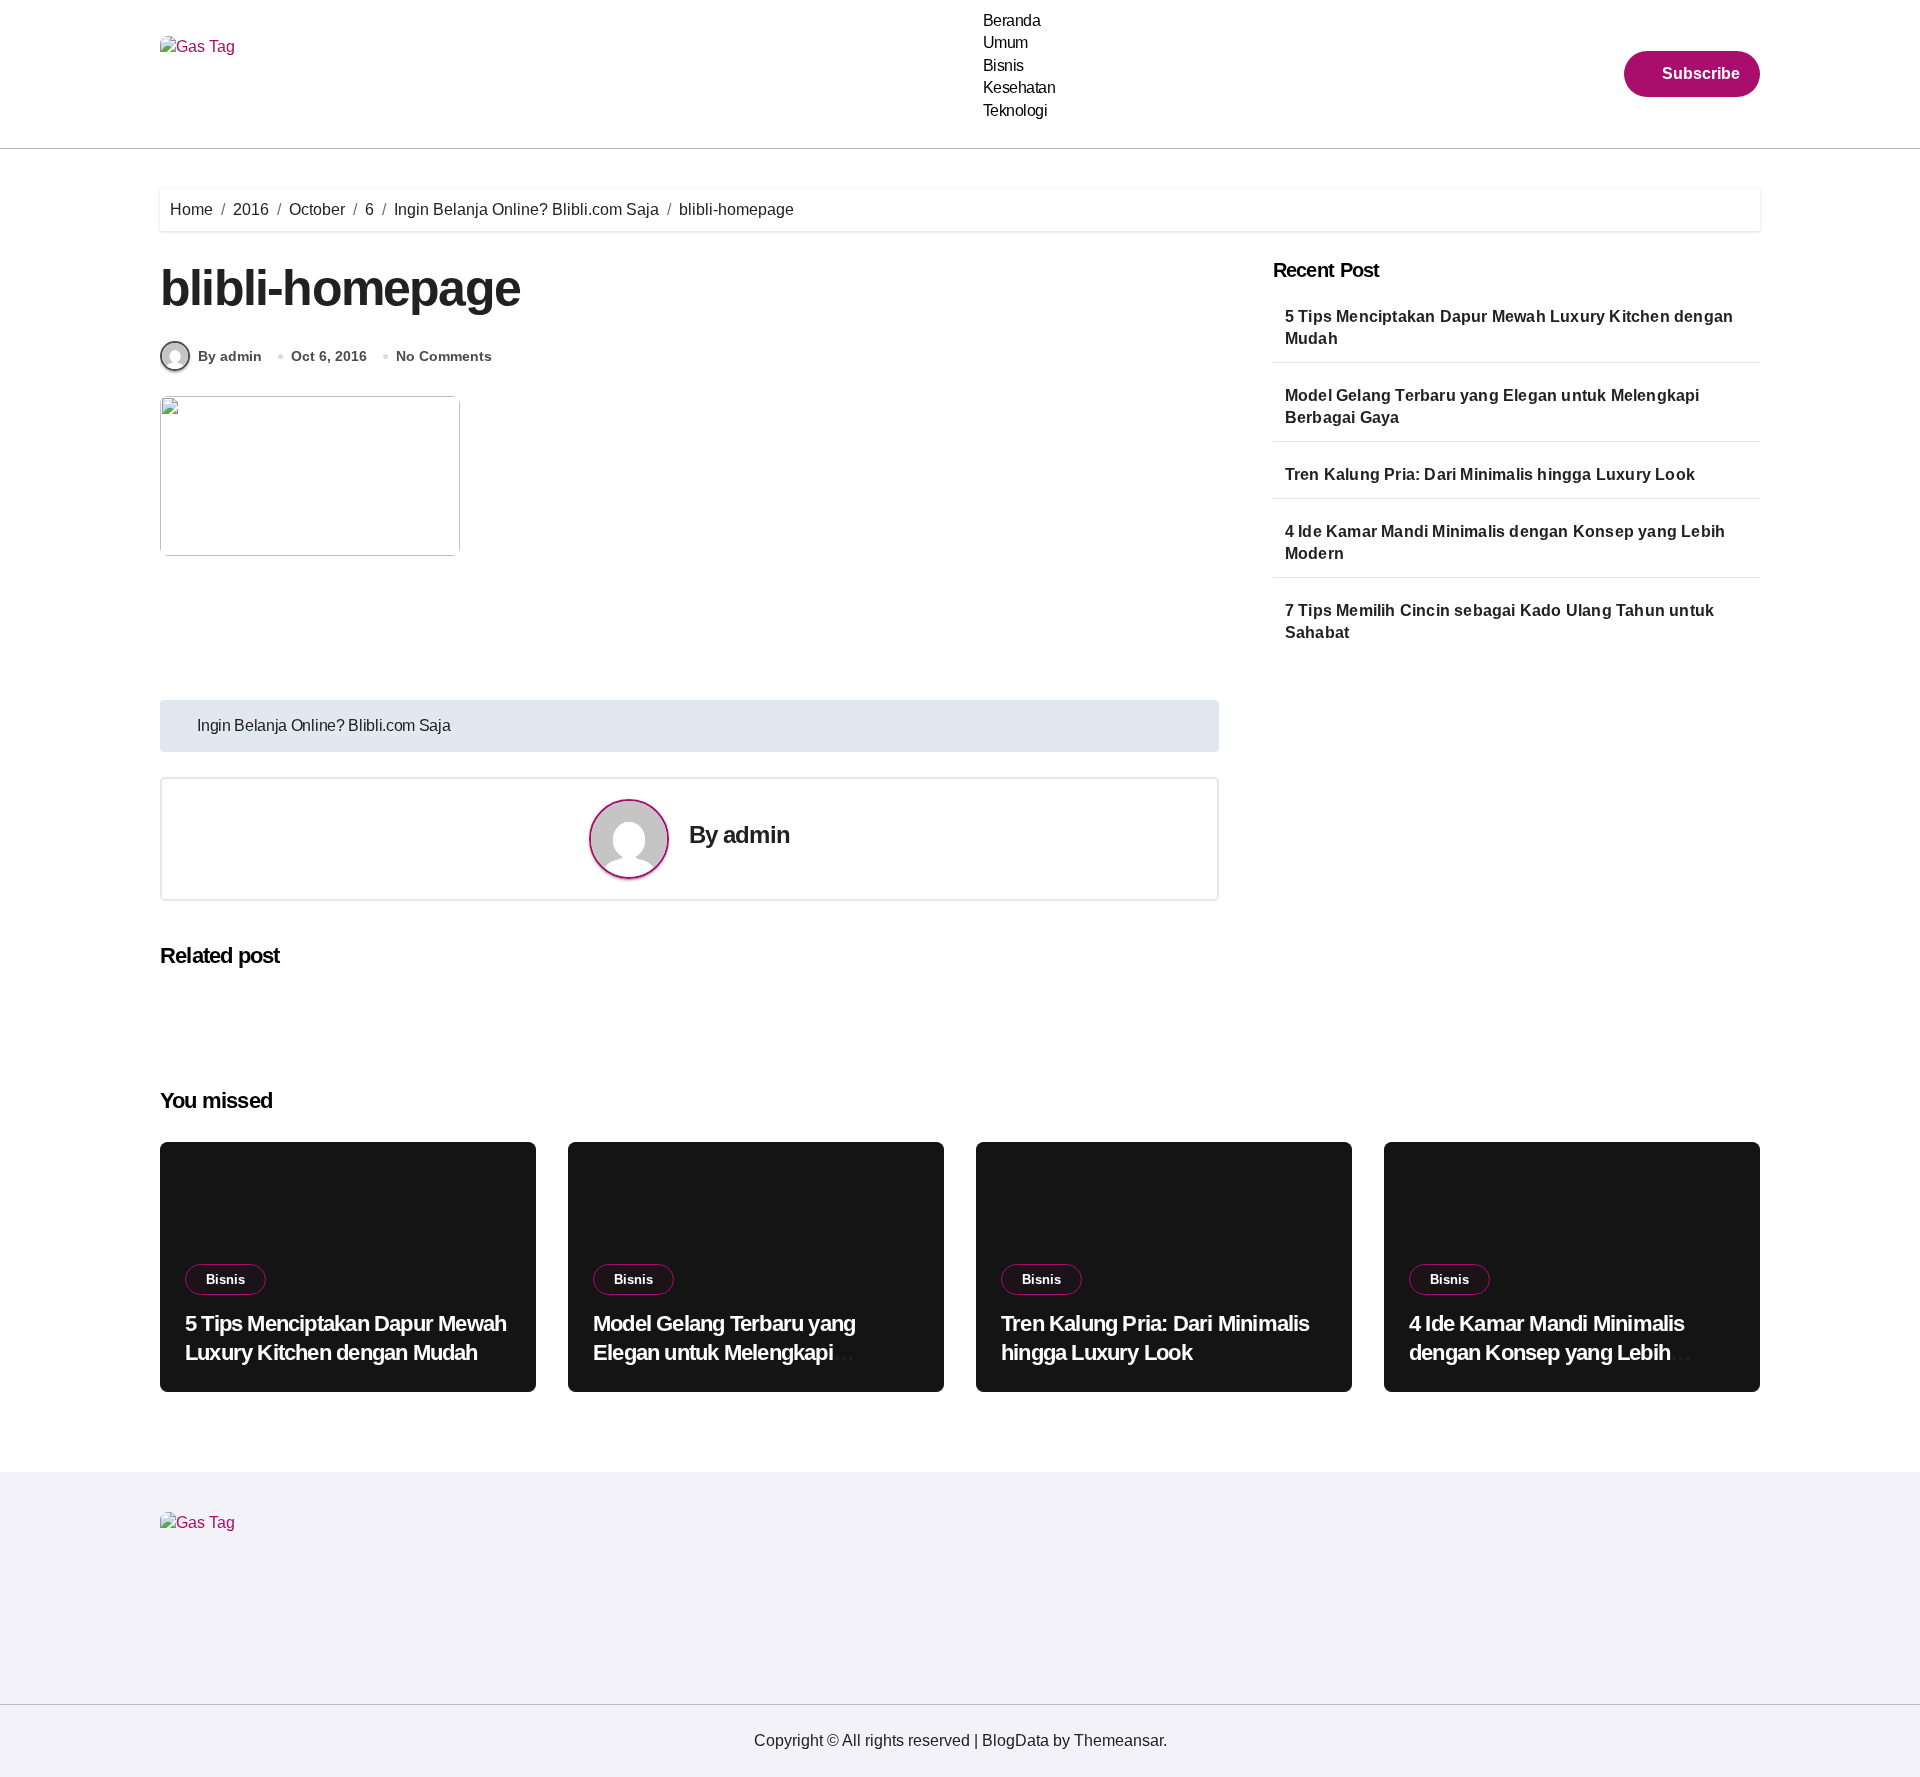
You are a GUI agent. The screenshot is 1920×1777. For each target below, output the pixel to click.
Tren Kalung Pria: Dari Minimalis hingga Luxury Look (1490, 474)
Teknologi (1015, 110)
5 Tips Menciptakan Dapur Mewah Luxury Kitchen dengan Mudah (1509, 327)
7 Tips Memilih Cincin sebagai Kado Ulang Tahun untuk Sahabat (1499, 621)
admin (756, 834)
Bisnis (1003, 65)
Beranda (1012, 20)
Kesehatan (1019, 87)
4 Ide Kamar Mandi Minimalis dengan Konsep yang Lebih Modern (1505, 542)
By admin (230, 356)
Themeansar (1118, 1740)
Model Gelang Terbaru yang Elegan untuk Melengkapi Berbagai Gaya (1492, 406)
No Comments (444, 356)
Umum (1005, 42)
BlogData (1015, 1740)
